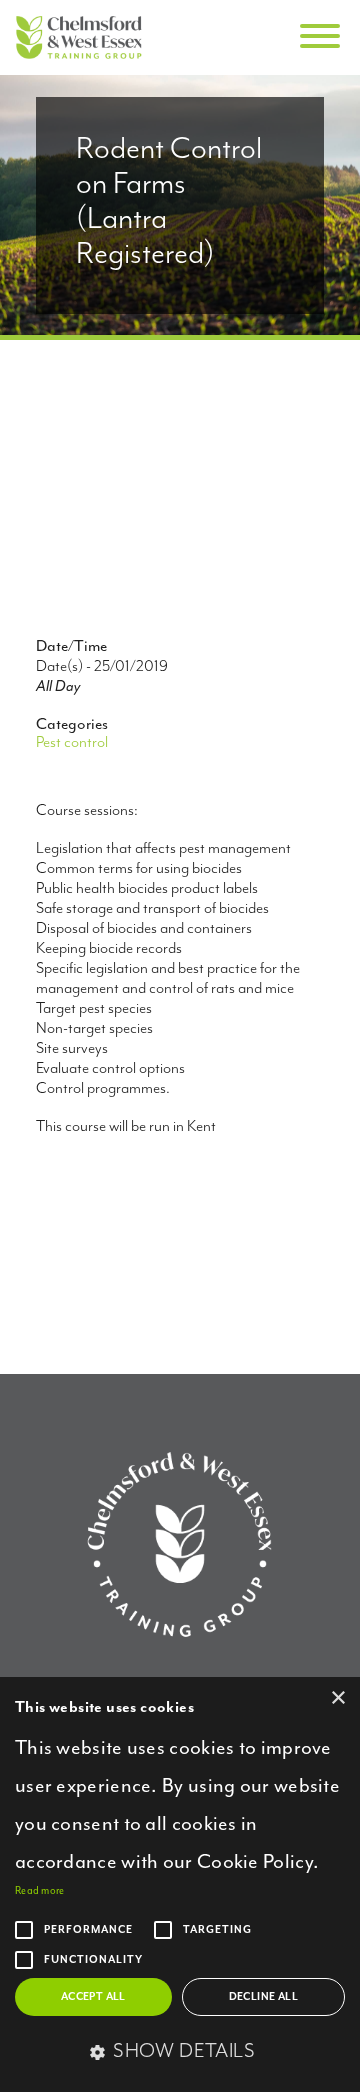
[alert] (180, 1884)
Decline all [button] (263, 1997)
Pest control (72, 743)
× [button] (337, 1698)
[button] (180, 2053)
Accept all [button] (93, 1997)
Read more (40, 1891)
